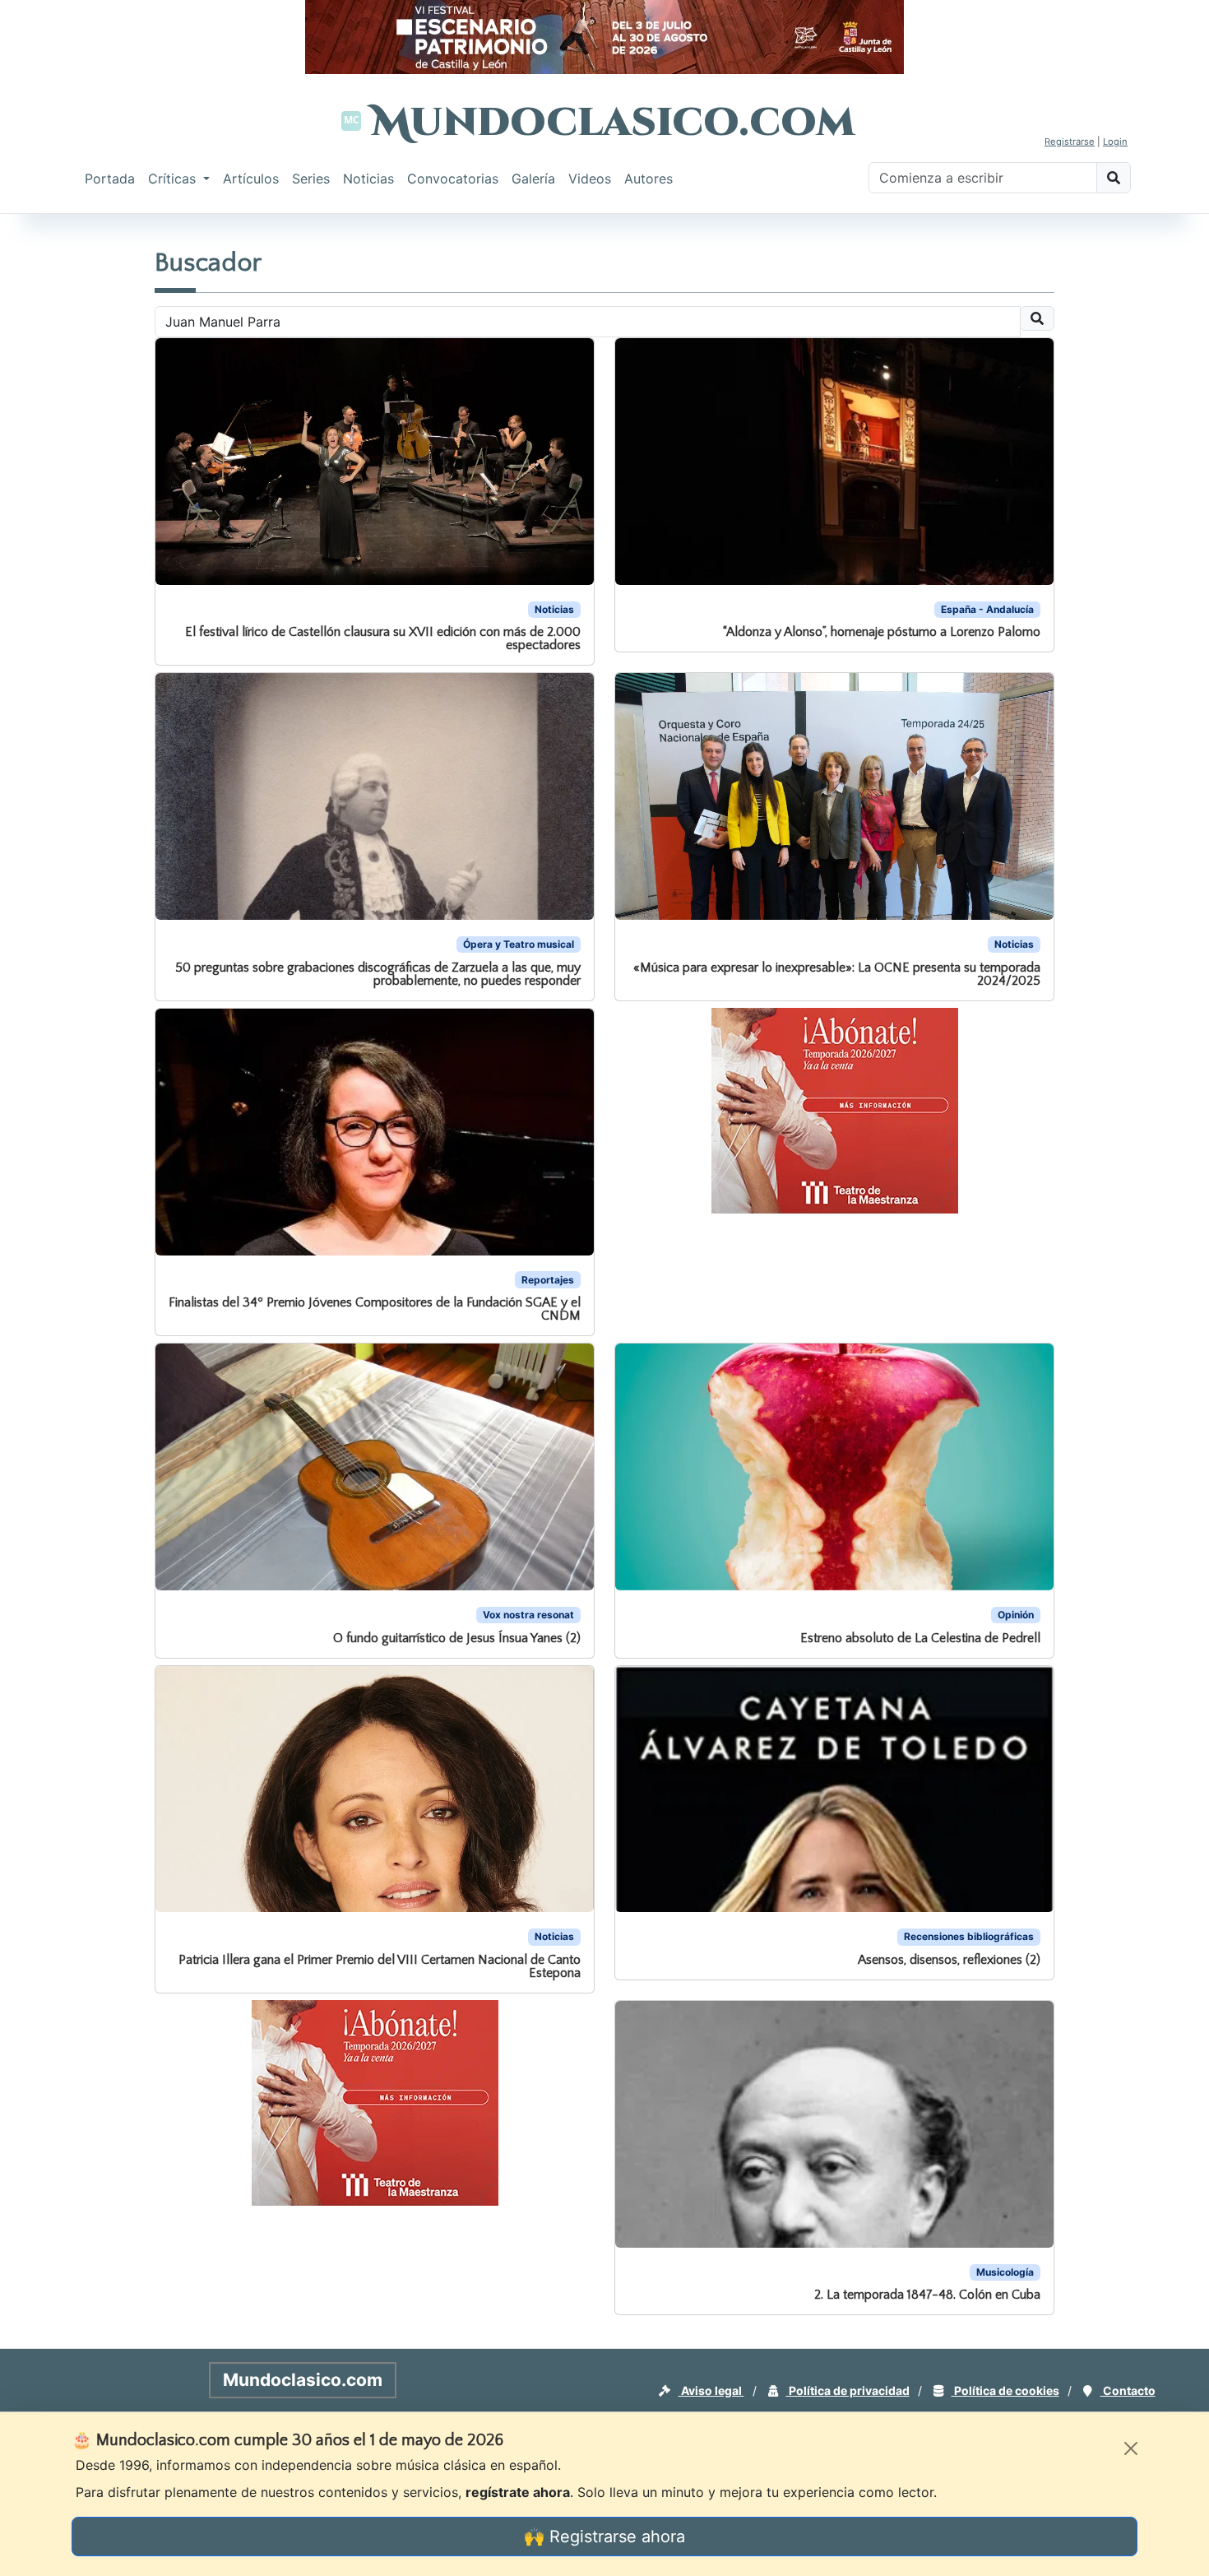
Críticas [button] (174, 179)
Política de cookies (1005, 2390)
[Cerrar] (1131, 2448)
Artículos (251, 179)
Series (311, 179)
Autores (649, 179)
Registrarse (1070, 142)
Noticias (368, 179)
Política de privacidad (848, 2390)
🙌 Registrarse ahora (604, 2537)
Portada (110, 179)
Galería (533, 179)
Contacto (1128, 2390)
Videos (590, 179)
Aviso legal (711, 2390)
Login (1115, 142)
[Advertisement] (66, 464)
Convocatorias (453, 179)
